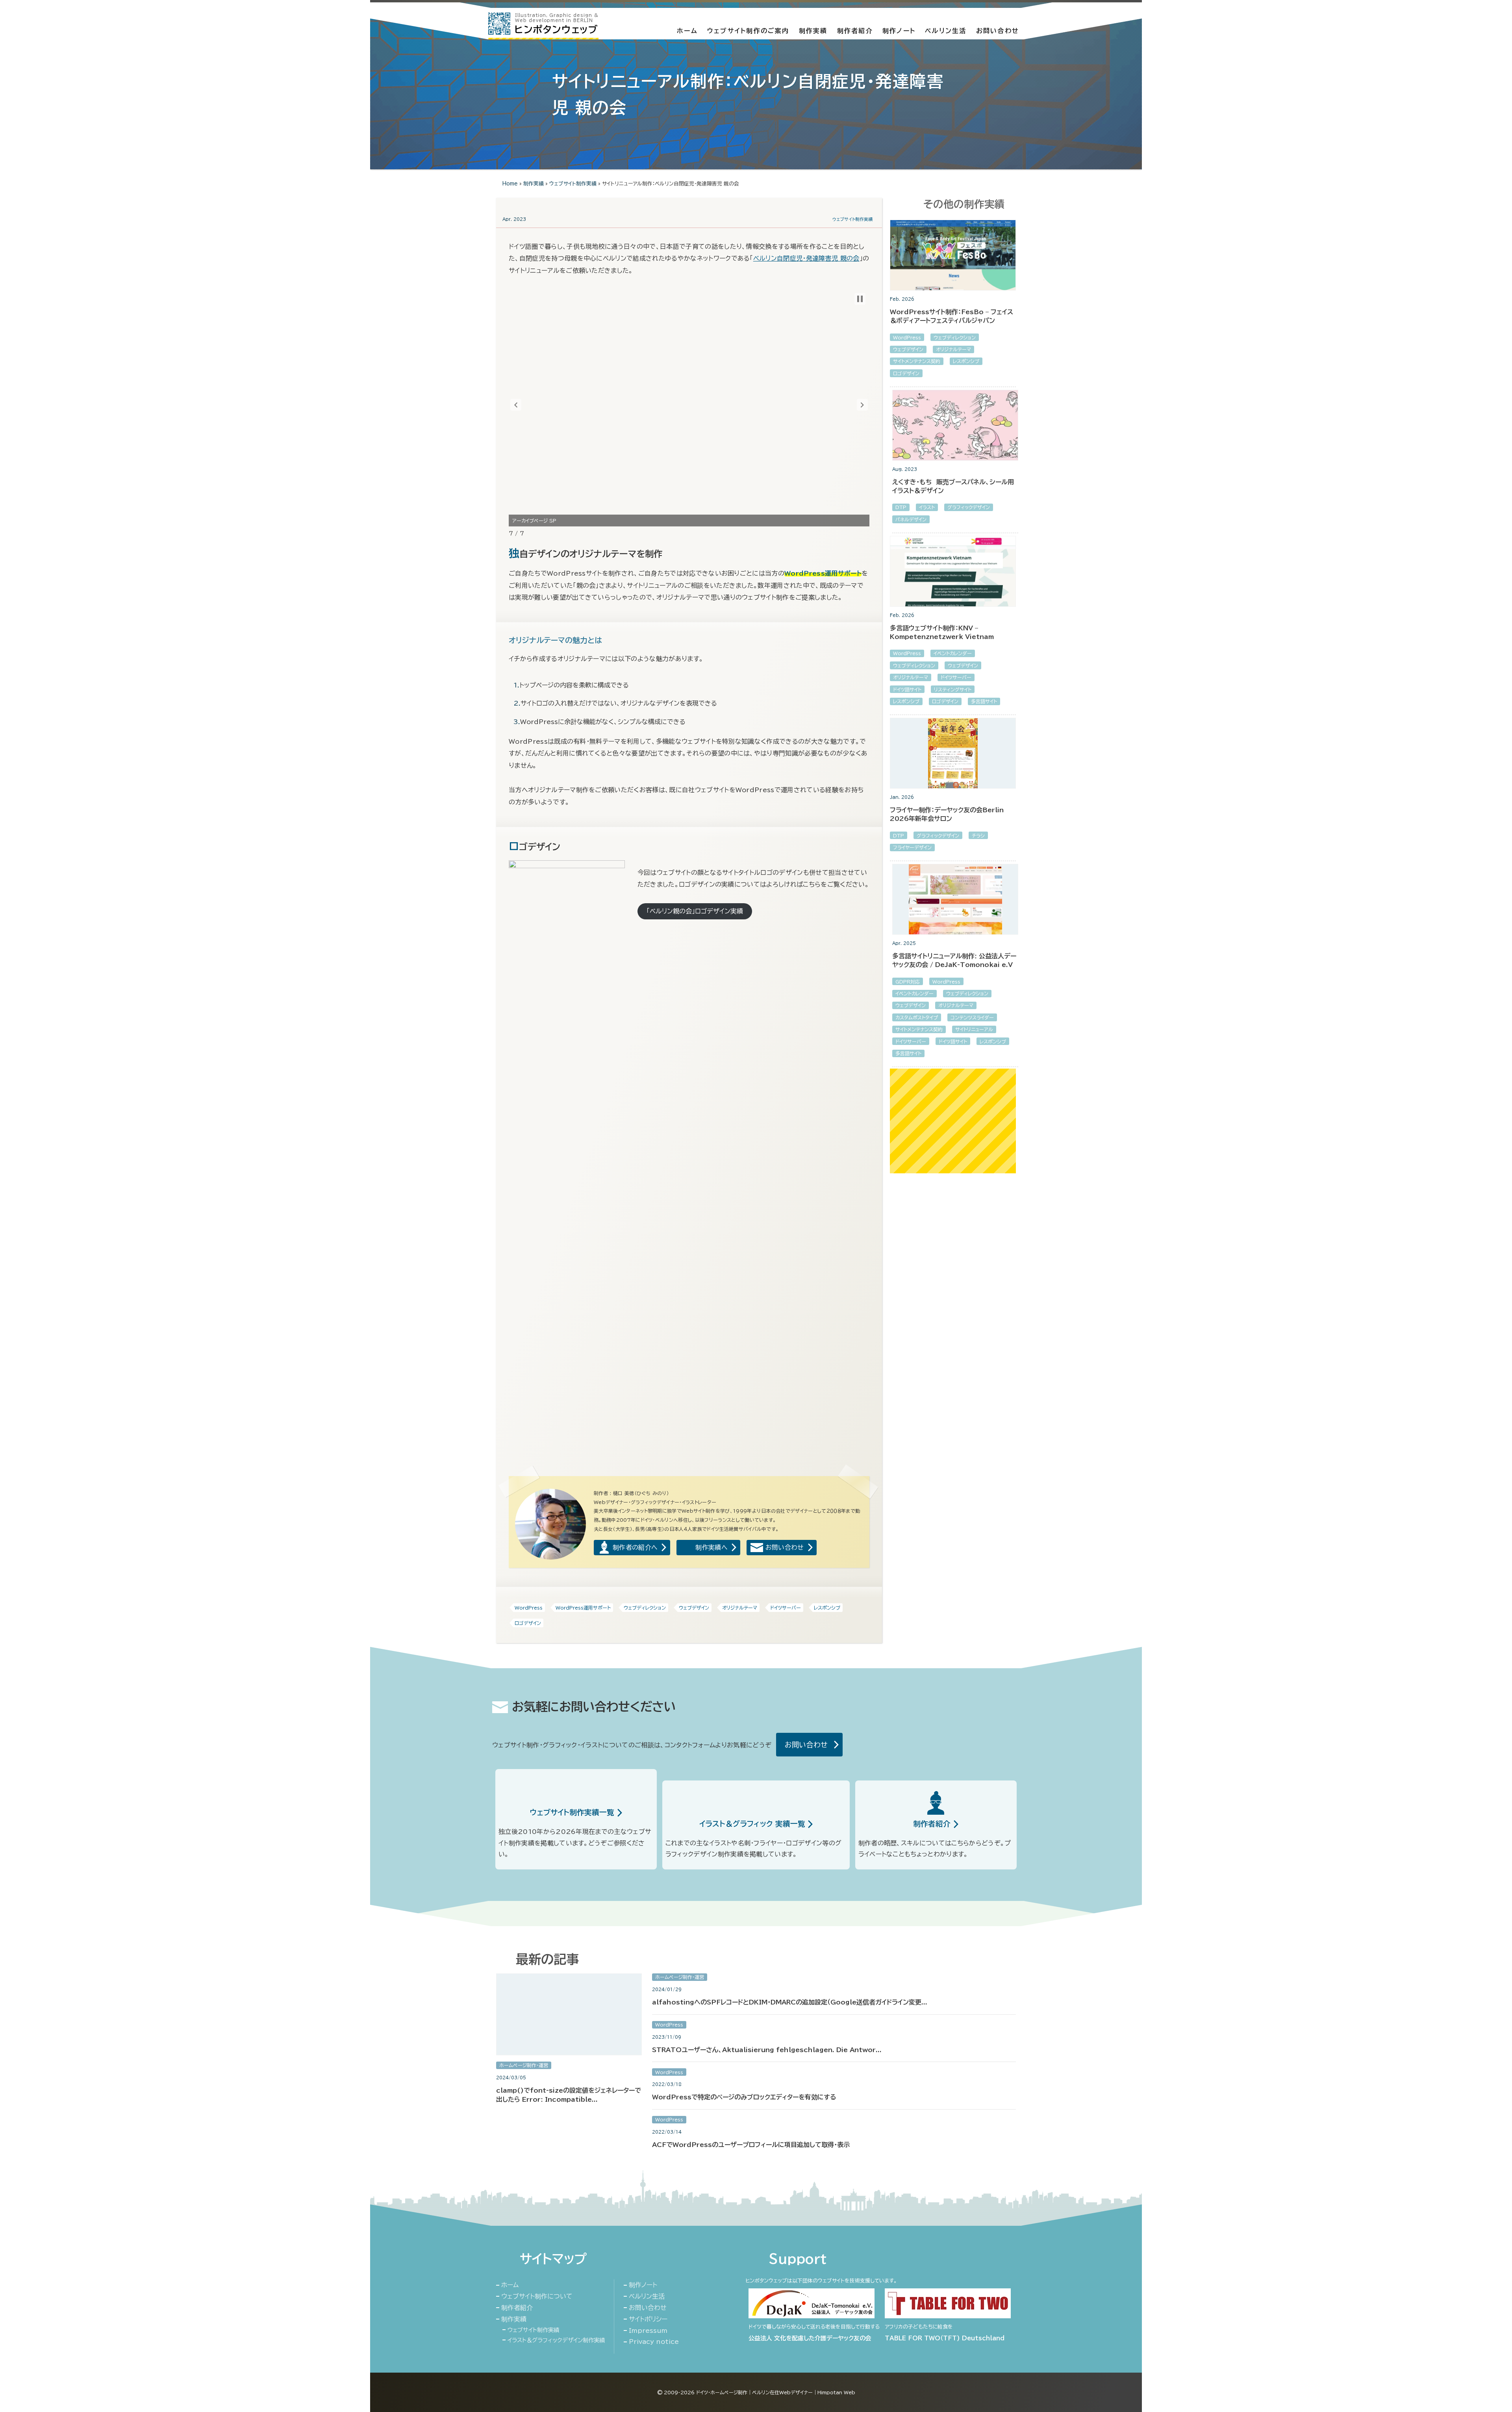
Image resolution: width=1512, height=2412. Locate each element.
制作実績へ (712, 1547)
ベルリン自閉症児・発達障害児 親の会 (806, 258)
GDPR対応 (908, 982)
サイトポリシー (648, 2319)
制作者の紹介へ (635, 1547)
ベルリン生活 (946, 31)
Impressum (648, 2330)
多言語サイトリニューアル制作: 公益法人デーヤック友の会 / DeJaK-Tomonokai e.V (954, 960)
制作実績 (813, 31)
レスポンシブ (827, 1608)
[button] (516, 405)
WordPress (529, 1608)
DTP (901, 507)
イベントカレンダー (953, 653)
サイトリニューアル (974, 1029)
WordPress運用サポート (583, 1608)
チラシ (978, 835)
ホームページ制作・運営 (524, 2065)
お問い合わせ (998, 31)
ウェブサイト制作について (537, 2296)
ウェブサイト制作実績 (573, 184)
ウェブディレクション (645, 1608)
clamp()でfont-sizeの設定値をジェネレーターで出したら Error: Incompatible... (569, 2095)
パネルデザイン (911, 519)
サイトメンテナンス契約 (917, 361)
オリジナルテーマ (740, 1608)
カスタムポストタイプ (917, 1017)
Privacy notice (654, 2342)
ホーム (687, 31)
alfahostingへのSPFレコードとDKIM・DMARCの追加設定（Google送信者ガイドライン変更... (790, 2002)
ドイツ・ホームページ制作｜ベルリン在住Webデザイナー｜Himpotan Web (776, 2392)
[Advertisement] (953, 1121)
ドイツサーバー (786, 1608)
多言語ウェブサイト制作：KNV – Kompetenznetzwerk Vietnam (942, 632)
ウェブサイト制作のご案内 (748, 31)
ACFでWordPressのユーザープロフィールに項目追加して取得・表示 (751, 2145)
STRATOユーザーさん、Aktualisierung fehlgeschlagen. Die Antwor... (767, 2050)
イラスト (927, 507)
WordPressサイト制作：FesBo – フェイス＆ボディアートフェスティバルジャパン (951, 316)
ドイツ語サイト (907, 689)
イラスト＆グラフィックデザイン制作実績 (556, 2340)
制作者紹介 (855, 31)
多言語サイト (984, 701)
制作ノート (899, 31)
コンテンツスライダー (972, 1017)
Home (510, 184)
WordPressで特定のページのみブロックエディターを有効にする (744, 2097)
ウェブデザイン (694, 1608)
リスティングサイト (953, 689)
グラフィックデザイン (969, 507)
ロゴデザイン (528, 1623)
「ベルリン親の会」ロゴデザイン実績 (695, 911)
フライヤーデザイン (912, 847)
